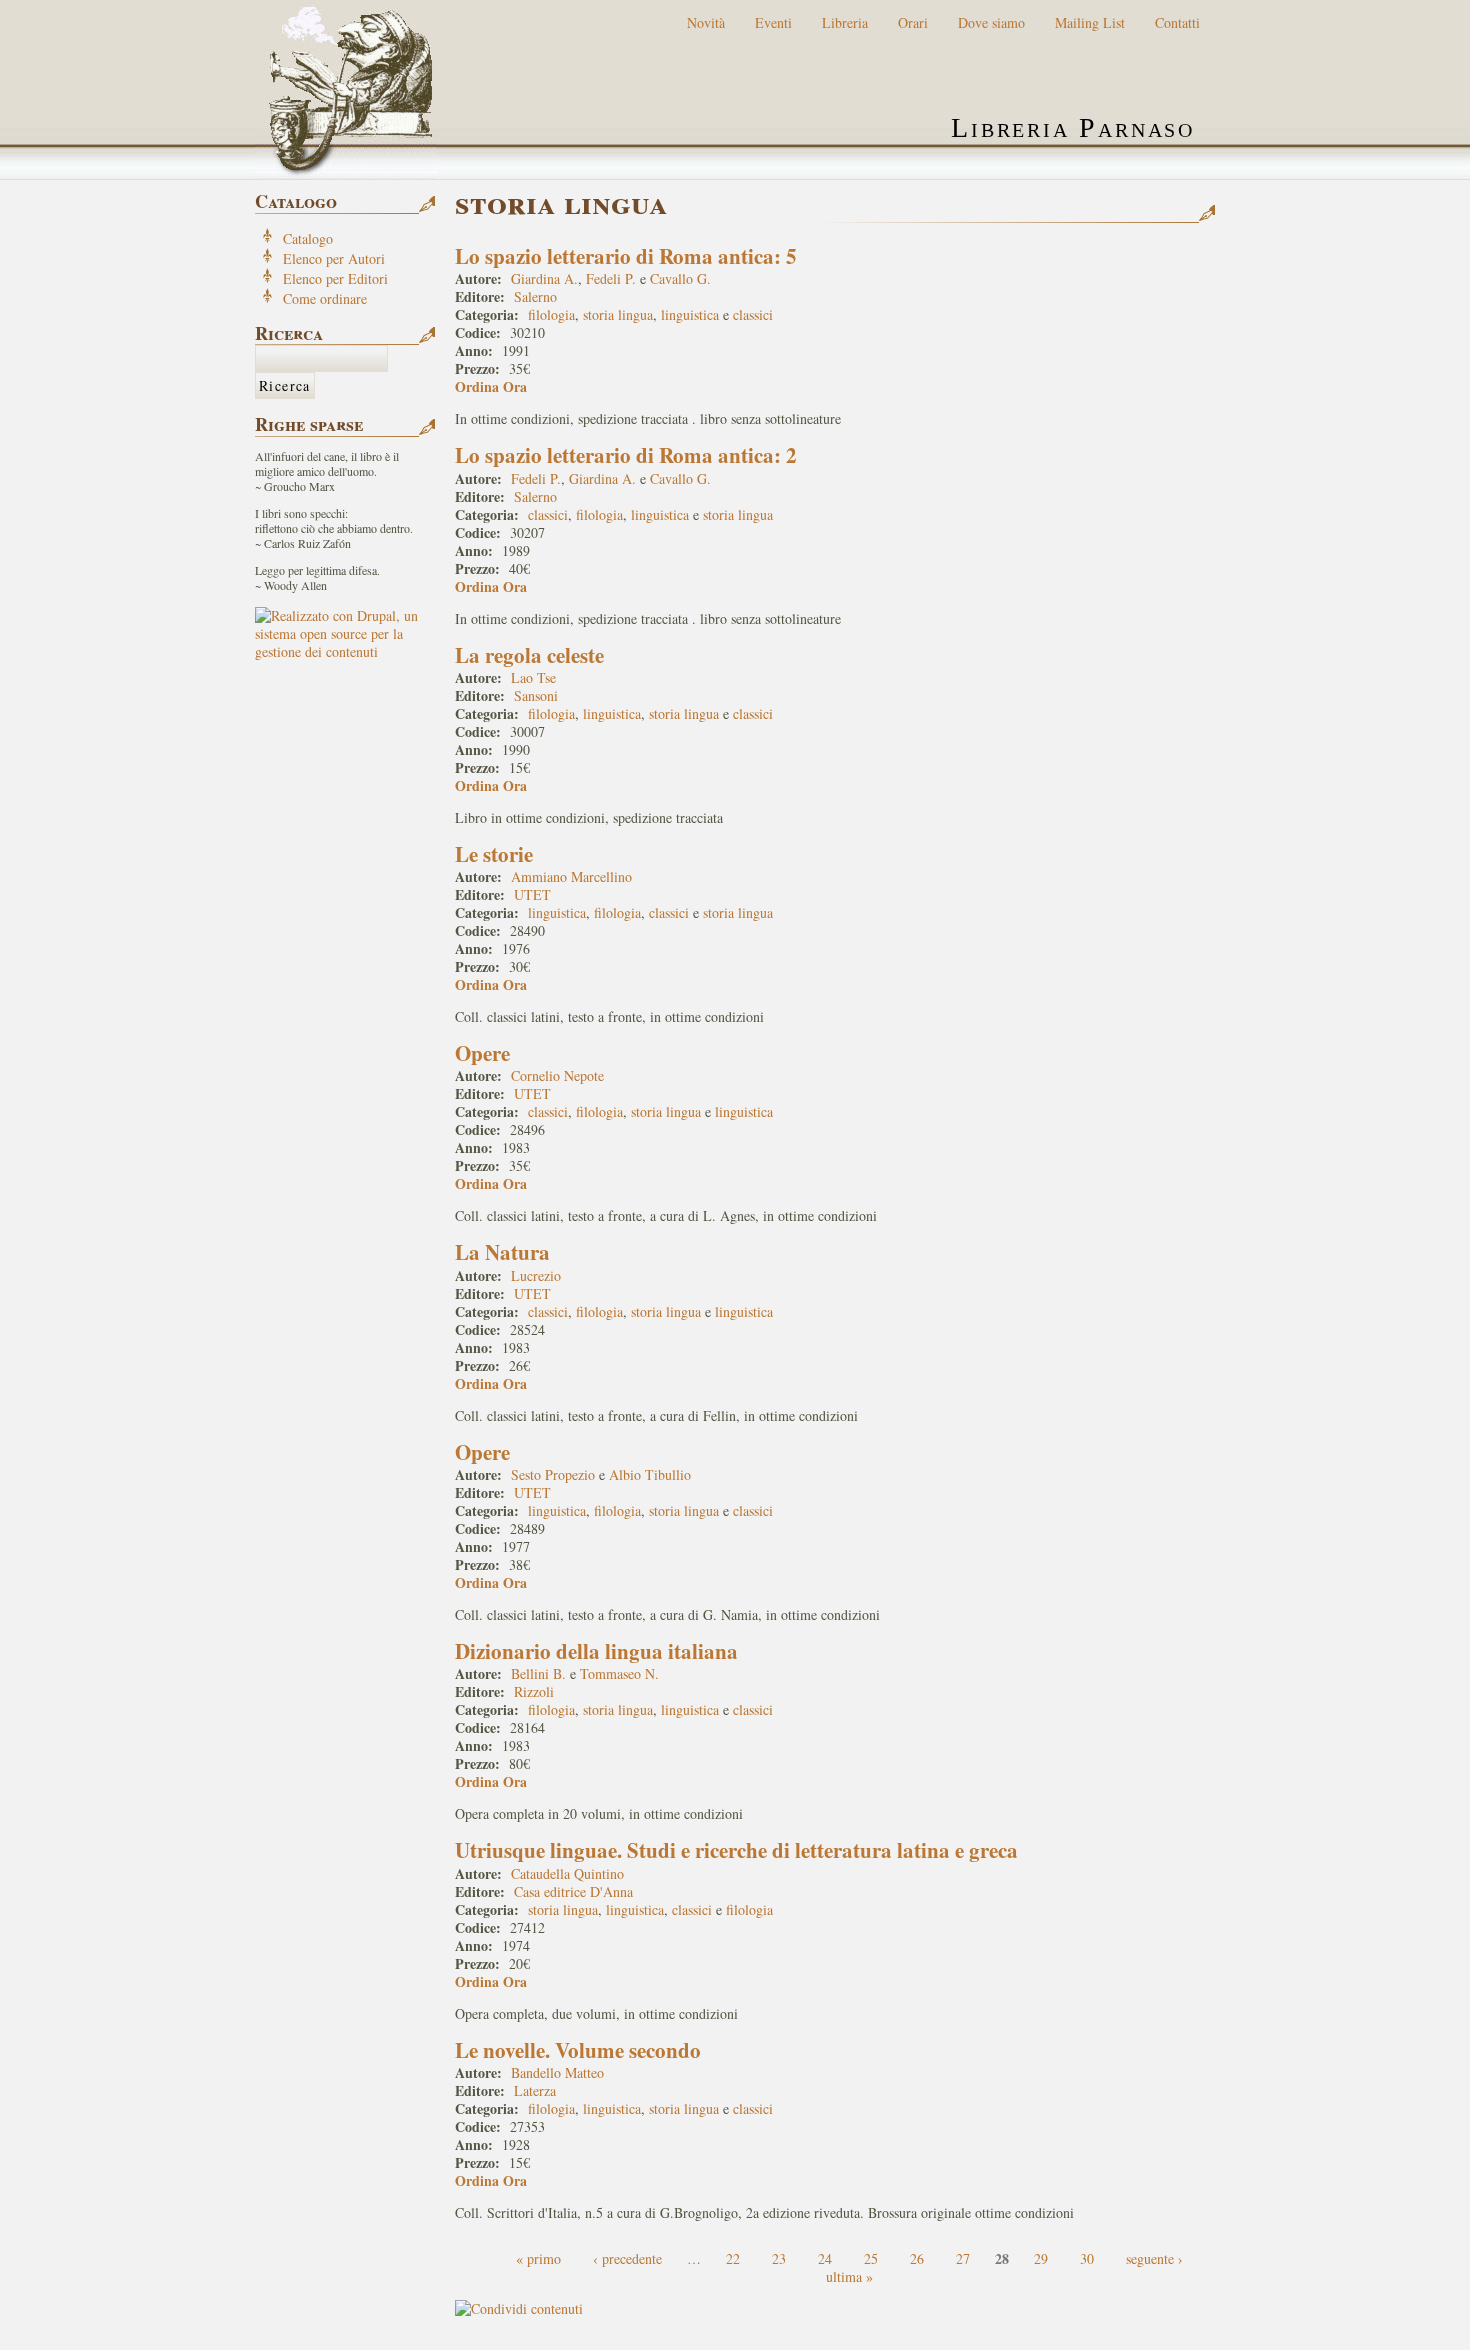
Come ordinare (325, 298)
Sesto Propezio (553, 1474)
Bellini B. (538, 1673)
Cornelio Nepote (557, 1075)
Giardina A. (544, 278)
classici (753, 314)
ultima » (849, 2276)
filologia (551, 314)
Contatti (1177, 22)
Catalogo (308, 238)
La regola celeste (529, 655)
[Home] (346, 90)
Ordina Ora (491, 386)
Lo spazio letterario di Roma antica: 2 (626, 455)
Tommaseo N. (619, 1673)
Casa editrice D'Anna (573, 1891)
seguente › (1154, 2258)
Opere (482, 1053)
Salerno (535, 296)
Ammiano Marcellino (571, 876)
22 (733, 2258)
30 (1087, 2258)
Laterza (535, 2090)
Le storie (494, 854)
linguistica (690, 314)
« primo (538, 2258)
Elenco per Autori (334, 258)
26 (917, 2258)
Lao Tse (533, 677)
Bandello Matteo (557, 2072)
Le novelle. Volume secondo (578, 2050)
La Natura (502, 1252)
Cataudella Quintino (567, 1873)
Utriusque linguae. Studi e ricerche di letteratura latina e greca (736, 1850)
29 (1041, 2258)
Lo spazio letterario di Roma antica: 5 (626, 256)
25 (871, 2258)
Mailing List (1090, 22)
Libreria (845, 22)
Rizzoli (534, 1691)
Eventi (773, 22)
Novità (706, 22)
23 (779, 2258)
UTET (532, 894)
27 (963, 2258)
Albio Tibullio (650, 1474)
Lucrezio (536, 1275)
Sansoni (536, 695)
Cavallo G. (680, 278)
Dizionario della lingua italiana (596, 1651)
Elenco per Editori (335, 278)
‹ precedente (627, 2258)
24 (825, 2258)
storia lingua (618, 314)
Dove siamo (991, 22)
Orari (913, 22)
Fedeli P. (611, 278)
